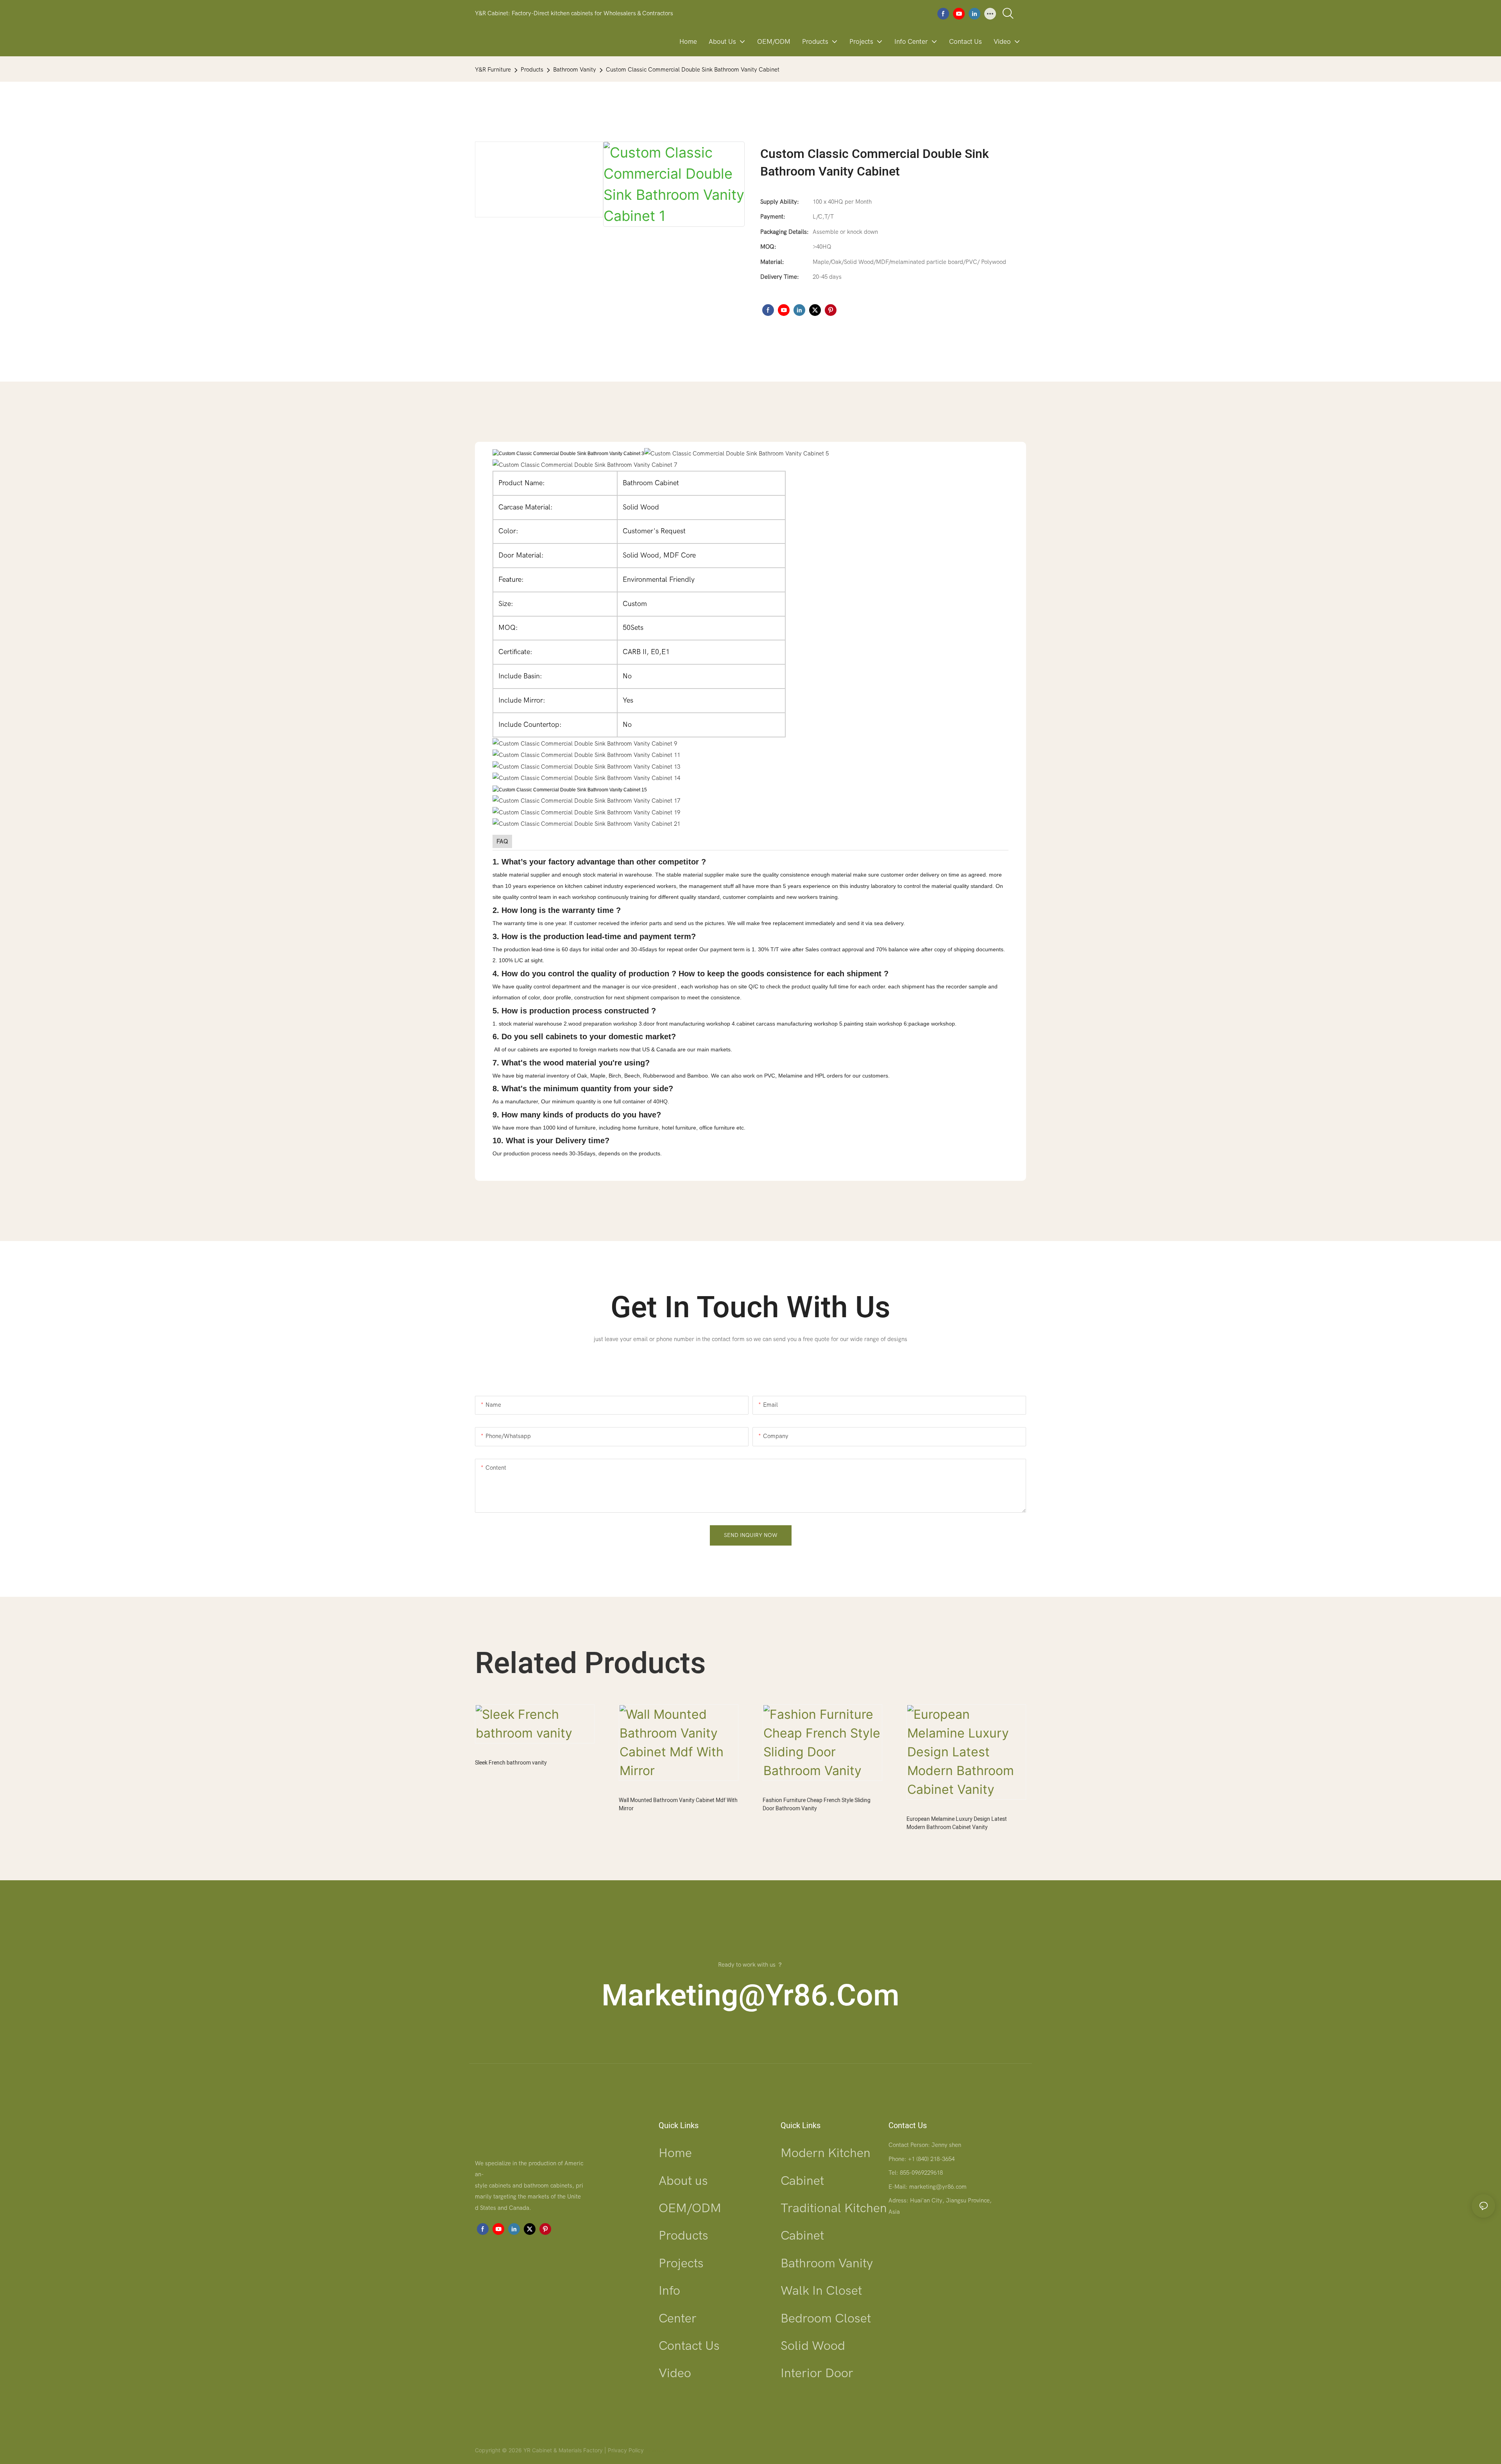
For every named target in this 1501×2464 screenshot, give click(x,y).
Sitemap (655, 2450)
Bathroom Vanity (575, 70)
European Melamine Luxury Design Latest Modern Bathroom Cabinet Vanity (957, 1823)
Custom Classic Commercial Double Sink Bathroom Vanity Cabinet (693, 70)
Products (532, 70)
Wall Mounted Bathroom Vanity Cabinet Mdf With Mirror (678, 1804)
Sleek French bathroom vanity (511, 1763)
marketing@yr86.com (750, 1996)
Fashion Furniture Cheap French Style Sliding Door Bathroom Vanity (817, 1804)
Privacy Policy (626, 2450)
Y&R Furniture (493, 70)
